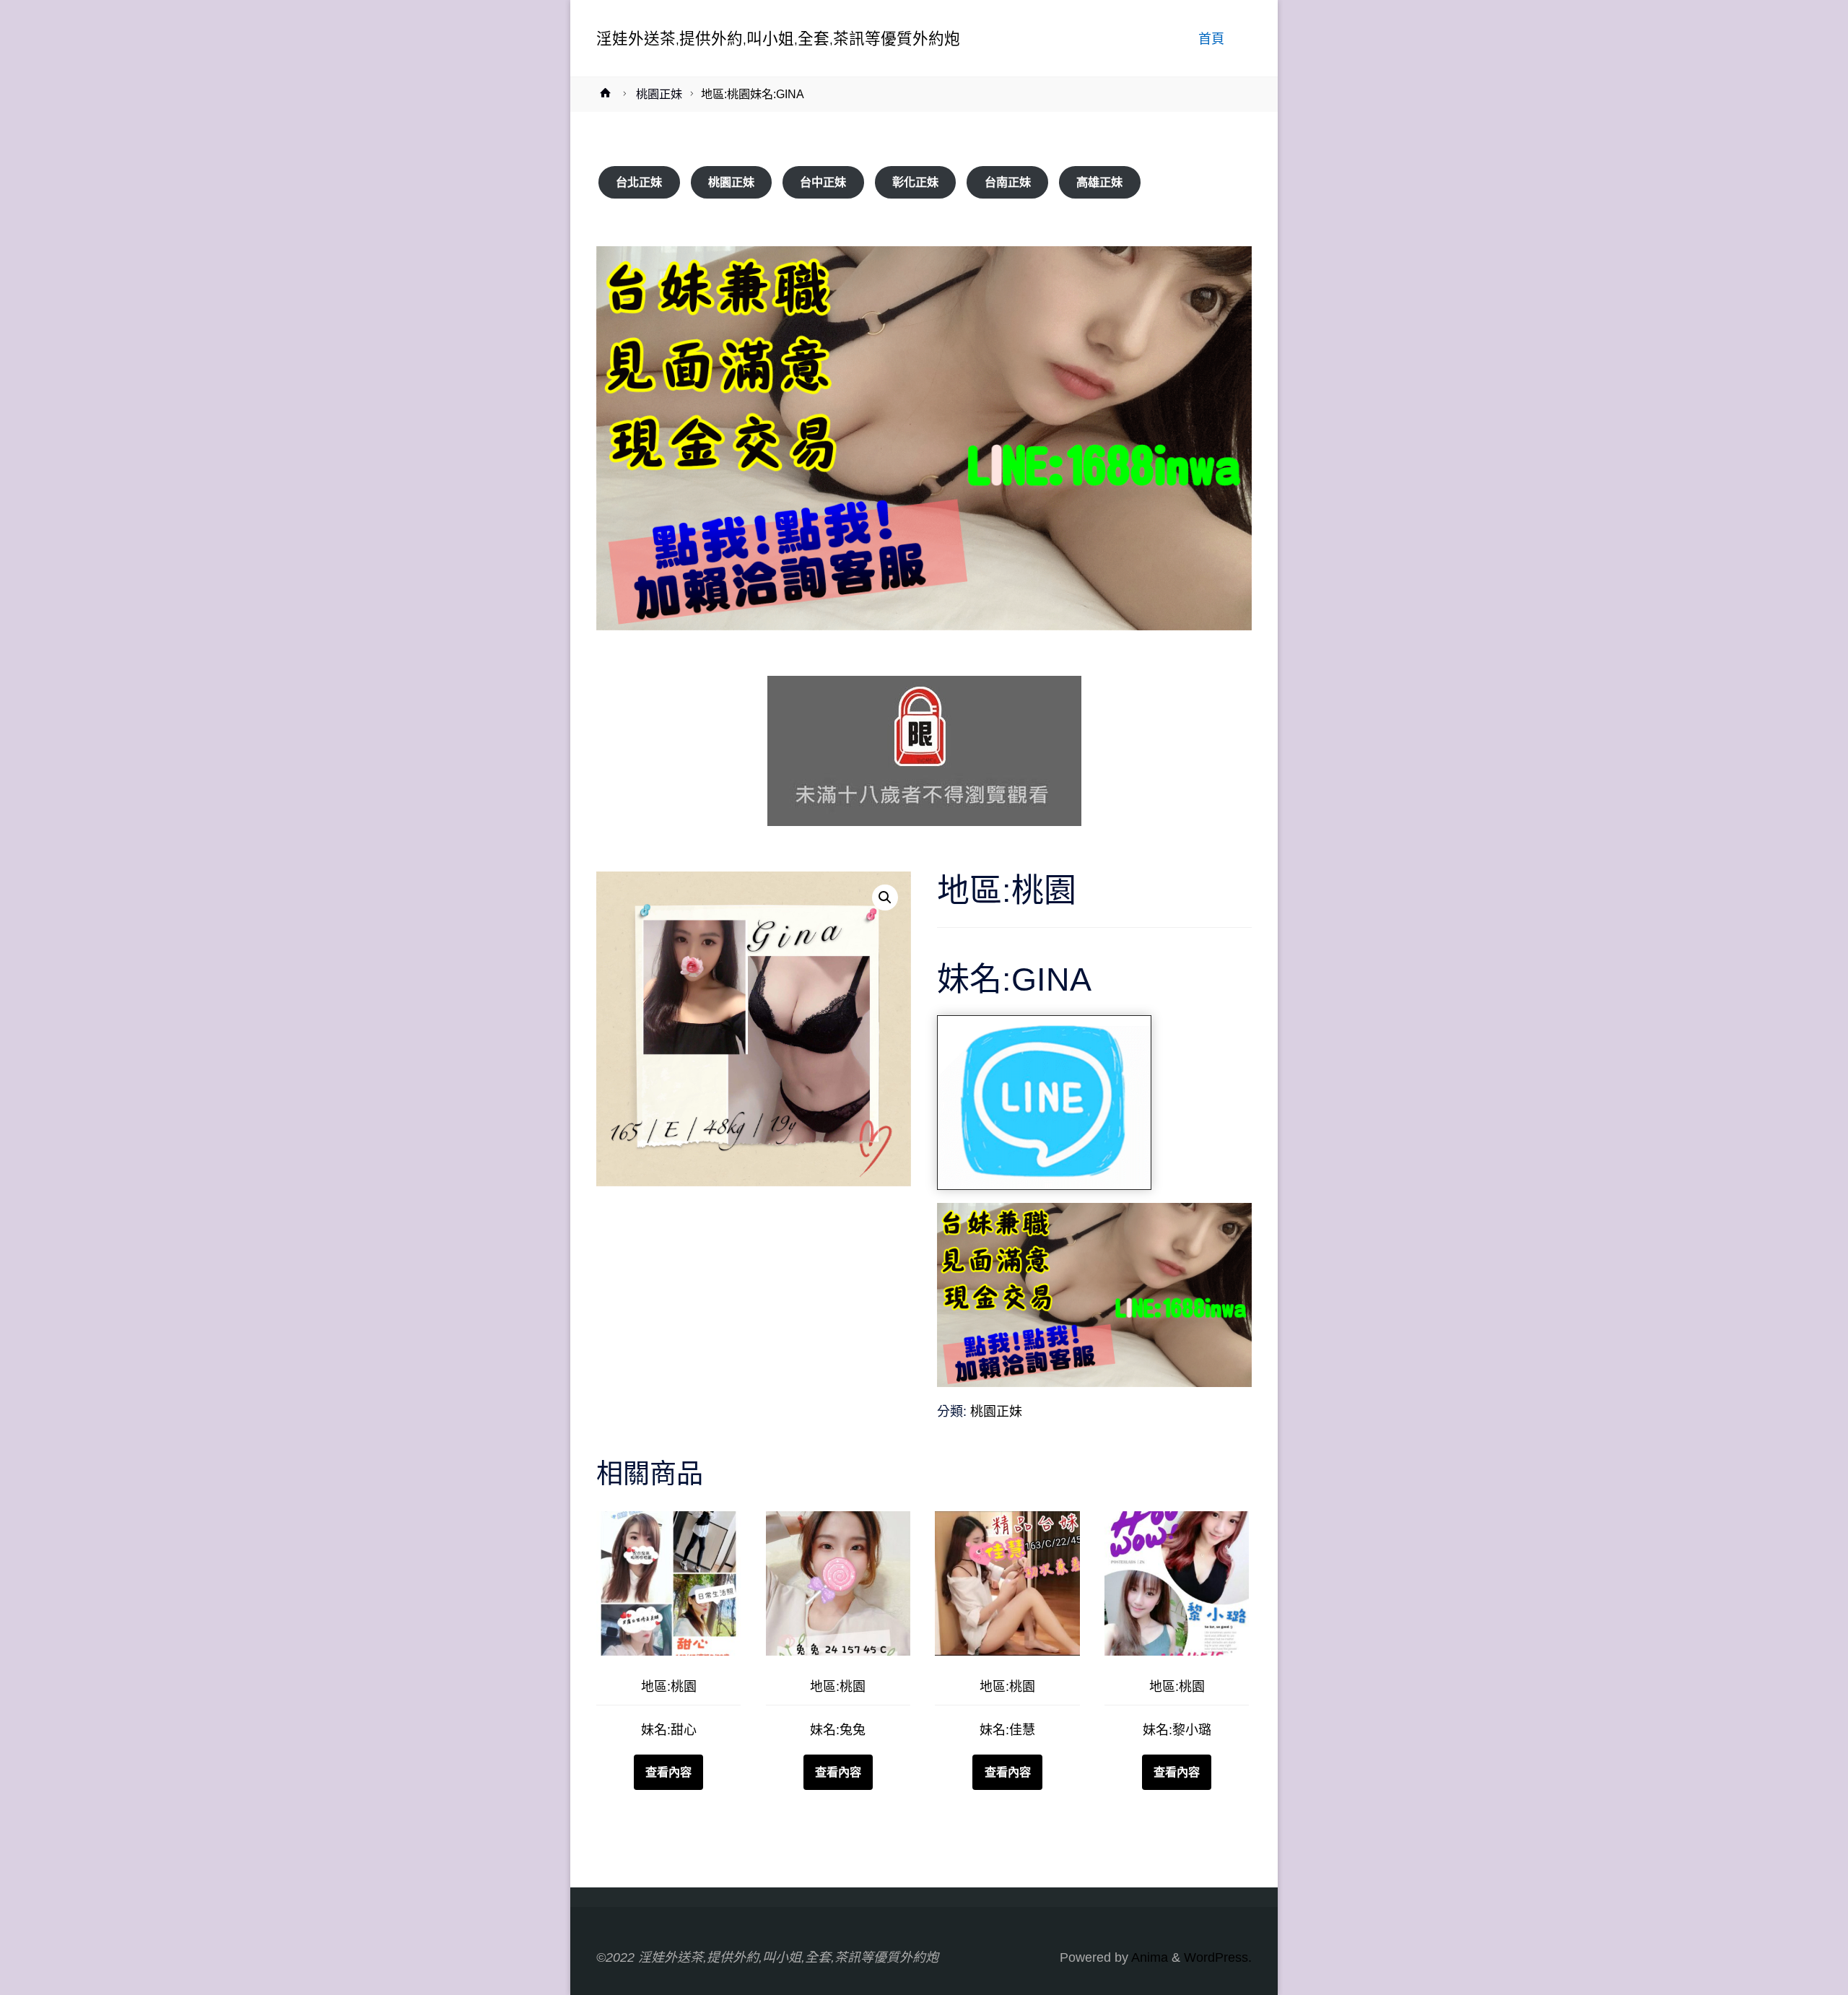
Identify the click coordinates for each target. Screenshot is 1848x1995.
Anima (1148, 1957)
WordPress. (1218, 1957)
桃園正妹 (659, 94)
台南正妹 (1008, 182)
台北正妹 (639, 182)
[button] (885, 897)
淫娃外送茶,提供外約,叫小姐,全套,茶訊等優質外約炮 (778, 38)
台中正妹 (823, 182)
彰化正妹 (915, 182)
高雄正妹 (1099, 182)
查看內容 (668, 1772)
